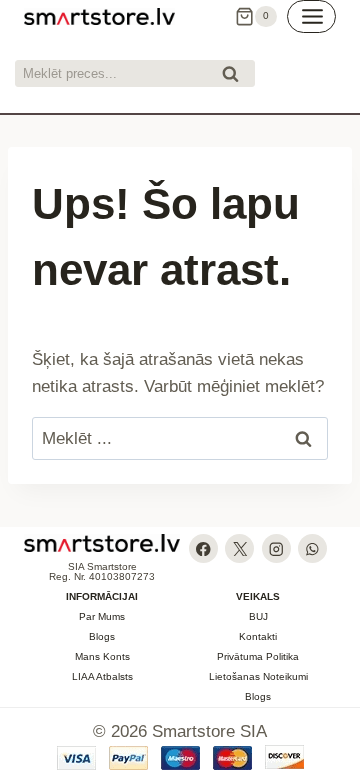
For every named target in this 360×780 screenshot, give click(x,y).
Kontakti (258, 636)
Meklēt (236, 76)
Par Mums (102, 616)
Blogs (102, 636)
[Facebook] (203, 548)
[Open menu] (311, 16)
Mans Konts (102, 656)
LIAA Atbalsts (102, 676)
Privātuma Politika (258, 656)
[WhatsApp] (312, 548)
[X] (239, 548)
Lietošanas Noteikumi (258, 676)
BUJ (258, 616)
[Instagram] (276, 548)
